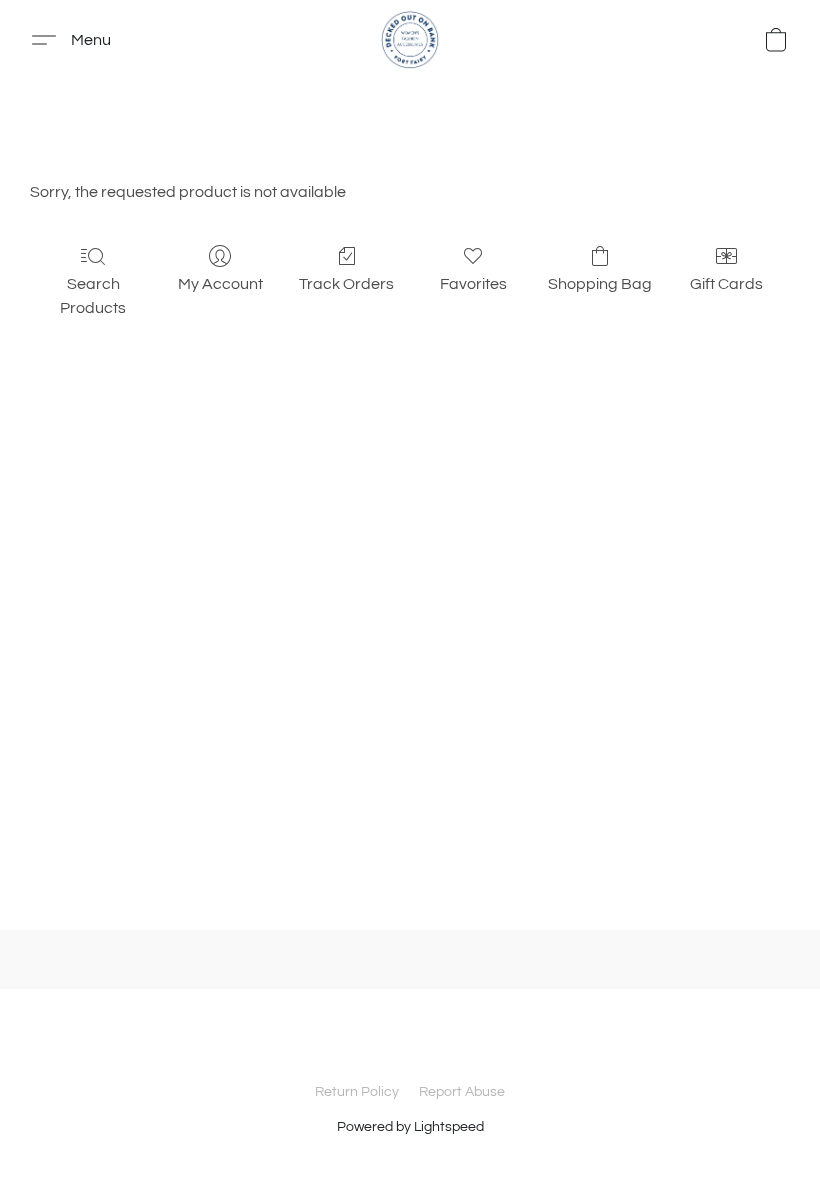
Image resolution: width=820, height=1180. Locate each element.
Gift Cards (726, 284)
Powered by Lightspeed (410, 1127)
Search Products (93, 296)
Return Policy (357, 1092)
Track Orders (346, 284)
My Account (220, 284)
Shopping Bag (600, 284)
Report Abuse (462, 1092)
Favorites (473, 284)
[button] (410, 40)
